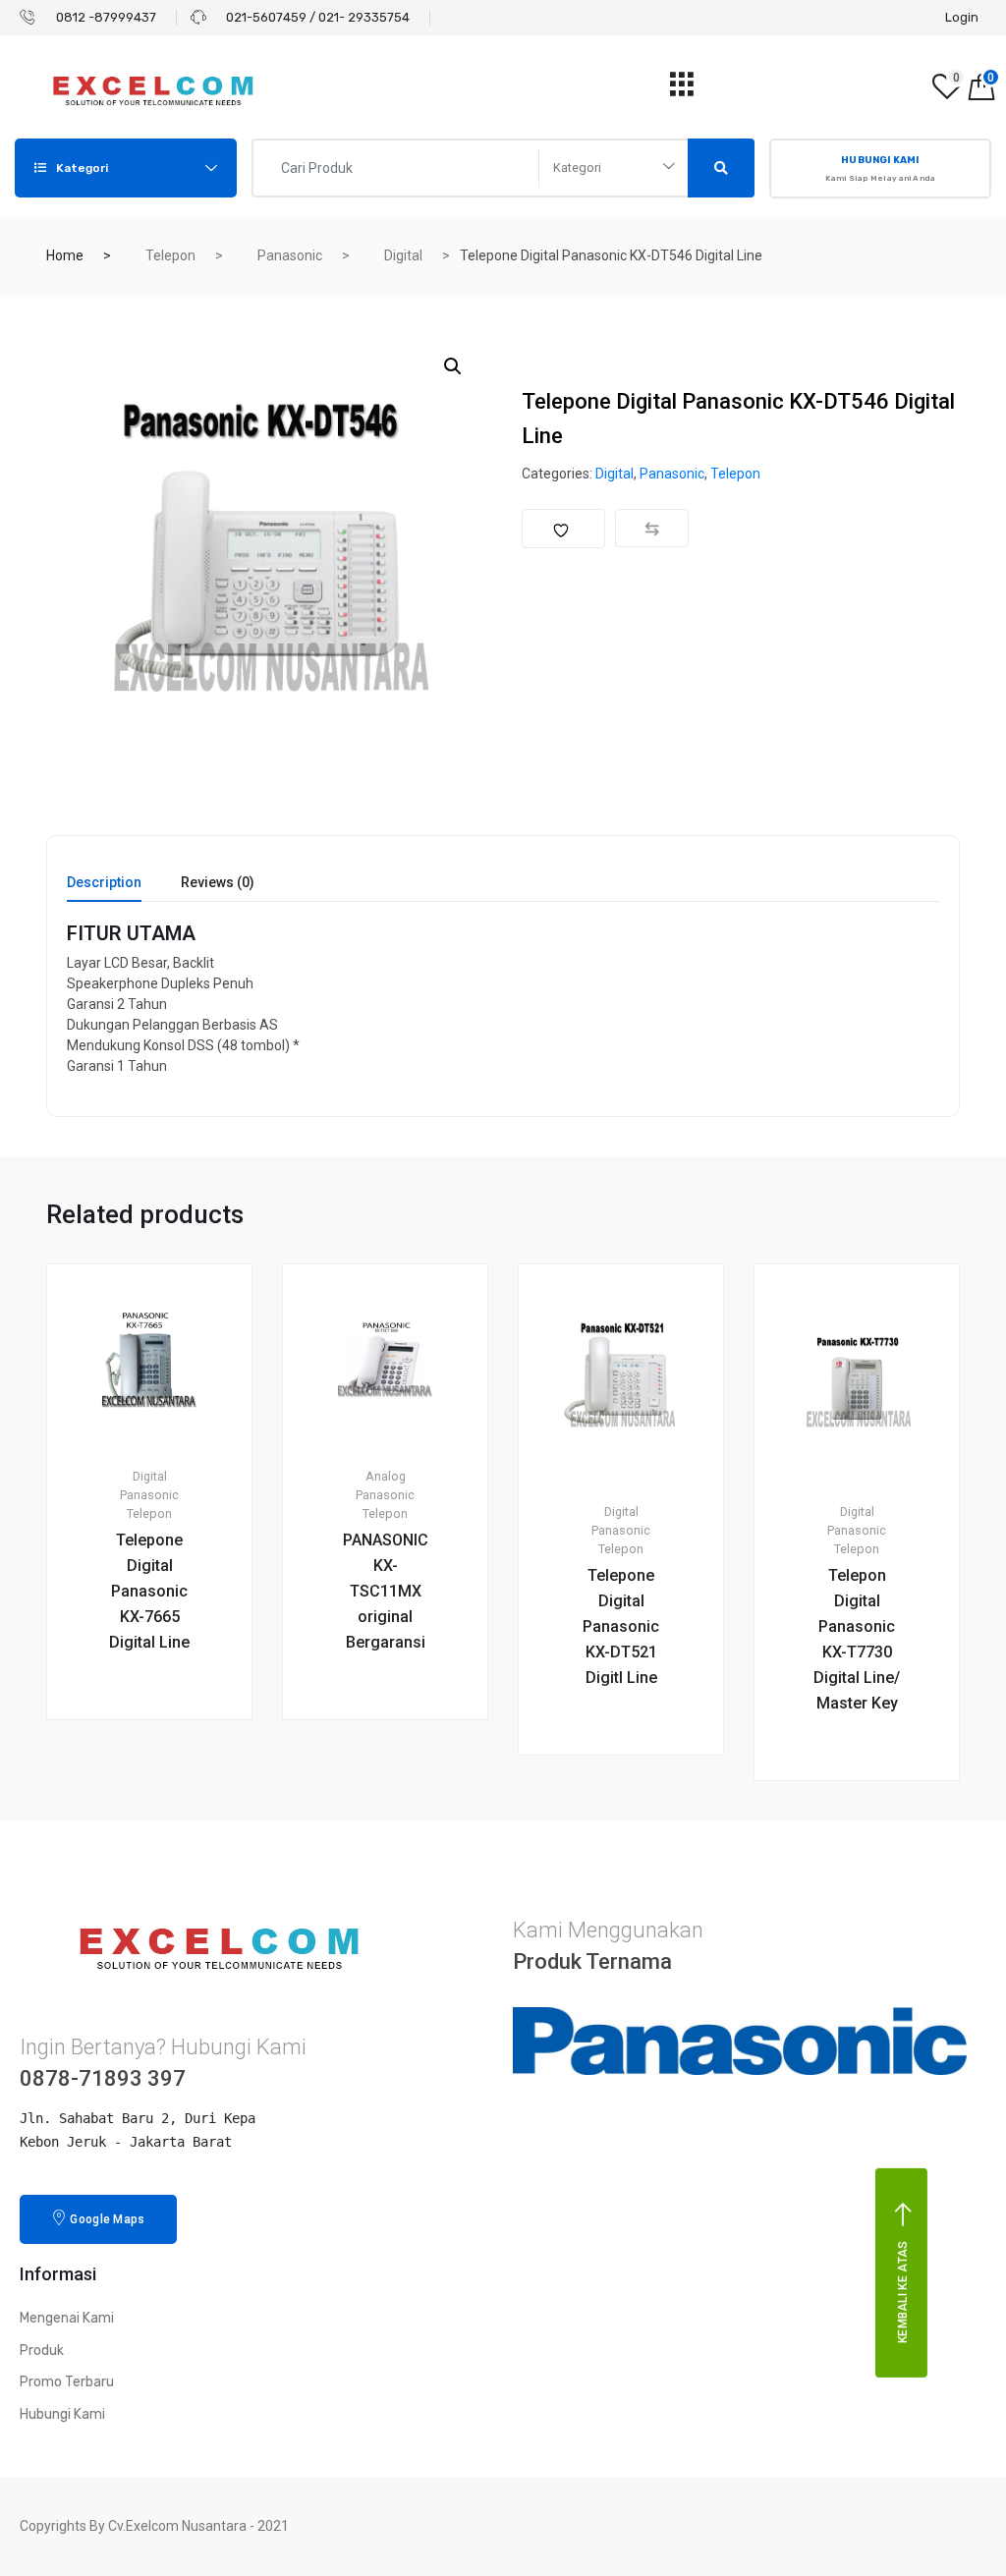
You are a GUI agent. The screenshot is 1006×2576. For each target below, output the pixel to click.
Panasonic (290, 255)
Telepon (170, 255)
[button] (453, 366)
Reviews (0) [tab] (218, 883)
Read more (161, 1786)
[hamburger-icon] (682, 89)
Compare (652, 528)
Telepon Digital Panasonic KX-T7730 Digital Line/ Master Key (857, 1639)
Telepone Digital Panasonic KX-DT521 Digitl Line (621, 1626)
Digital (403, 255)
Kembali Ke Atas (903, 2293)
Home (65, 255)
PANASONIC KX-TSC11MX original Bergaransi (386, 1591)
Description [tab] (104, 883)
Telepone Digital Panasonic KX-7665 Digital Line (149, 1591)
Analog (386, 1476)
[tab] (104, 889)
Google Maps (107, 2219)
